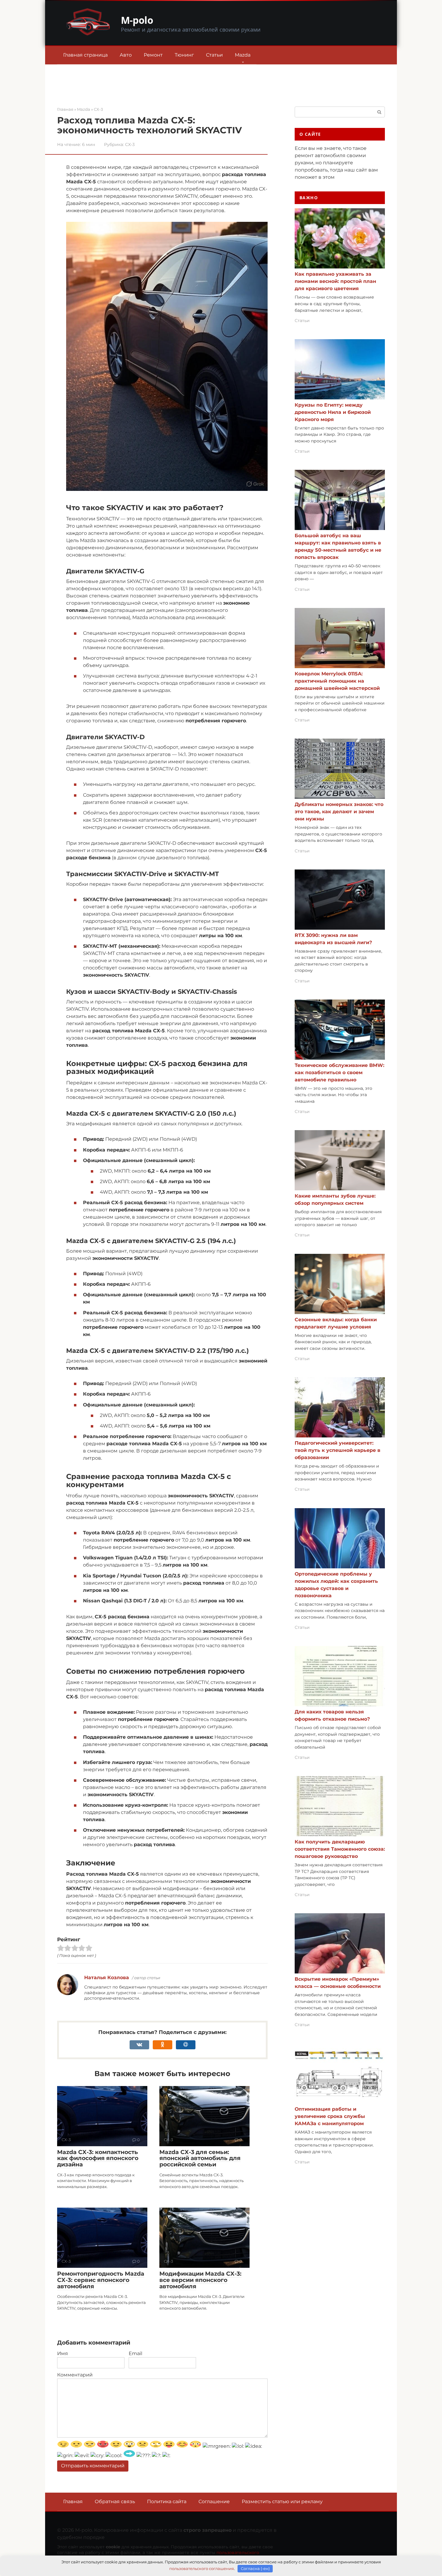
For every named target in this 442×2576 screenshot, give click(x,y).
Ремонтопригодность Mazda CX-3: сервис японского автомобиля (101, 2280)
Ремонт (153, 55)
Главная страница (85, 55)
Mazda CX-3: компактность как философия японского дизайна (98, 2158)
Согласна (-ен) (255, 2568)
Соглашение (214, 2502)
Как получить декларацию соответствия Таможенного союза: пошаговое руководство (340, 1849)
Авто (126, 55)
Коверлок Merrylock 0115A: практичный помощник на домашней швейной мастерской (337, 681)
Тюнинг (184, 55)
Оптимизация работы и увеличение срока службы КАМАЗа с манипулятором (330, 2116)
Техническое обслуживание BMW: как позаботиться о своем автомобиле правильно (339, 1073)
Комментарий (75, 2375)
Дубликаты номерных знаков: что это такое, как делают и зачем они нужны (339, 812)
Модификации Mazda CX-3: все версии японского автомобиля (200, 2280)
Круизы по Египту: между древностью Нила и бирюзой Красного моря (333, 412)
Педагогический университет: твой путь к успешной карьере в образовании (338, 1450)
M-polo (137, 20)
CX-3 (130, 144)
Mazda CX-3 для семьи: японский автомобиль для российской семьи (200, 2158)
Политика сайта (167, 2502)
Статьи (214, 55)
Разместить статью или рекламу (282, 2502)
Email (135, 2353)
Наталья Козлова (107, 1978)
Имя (63, 2353)
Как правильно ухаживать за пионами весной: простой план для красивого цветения (335, 281)
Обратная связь (115, 2502)
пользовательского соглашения (202, 2568)
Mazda (243, 55)
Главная (73, 2502)
